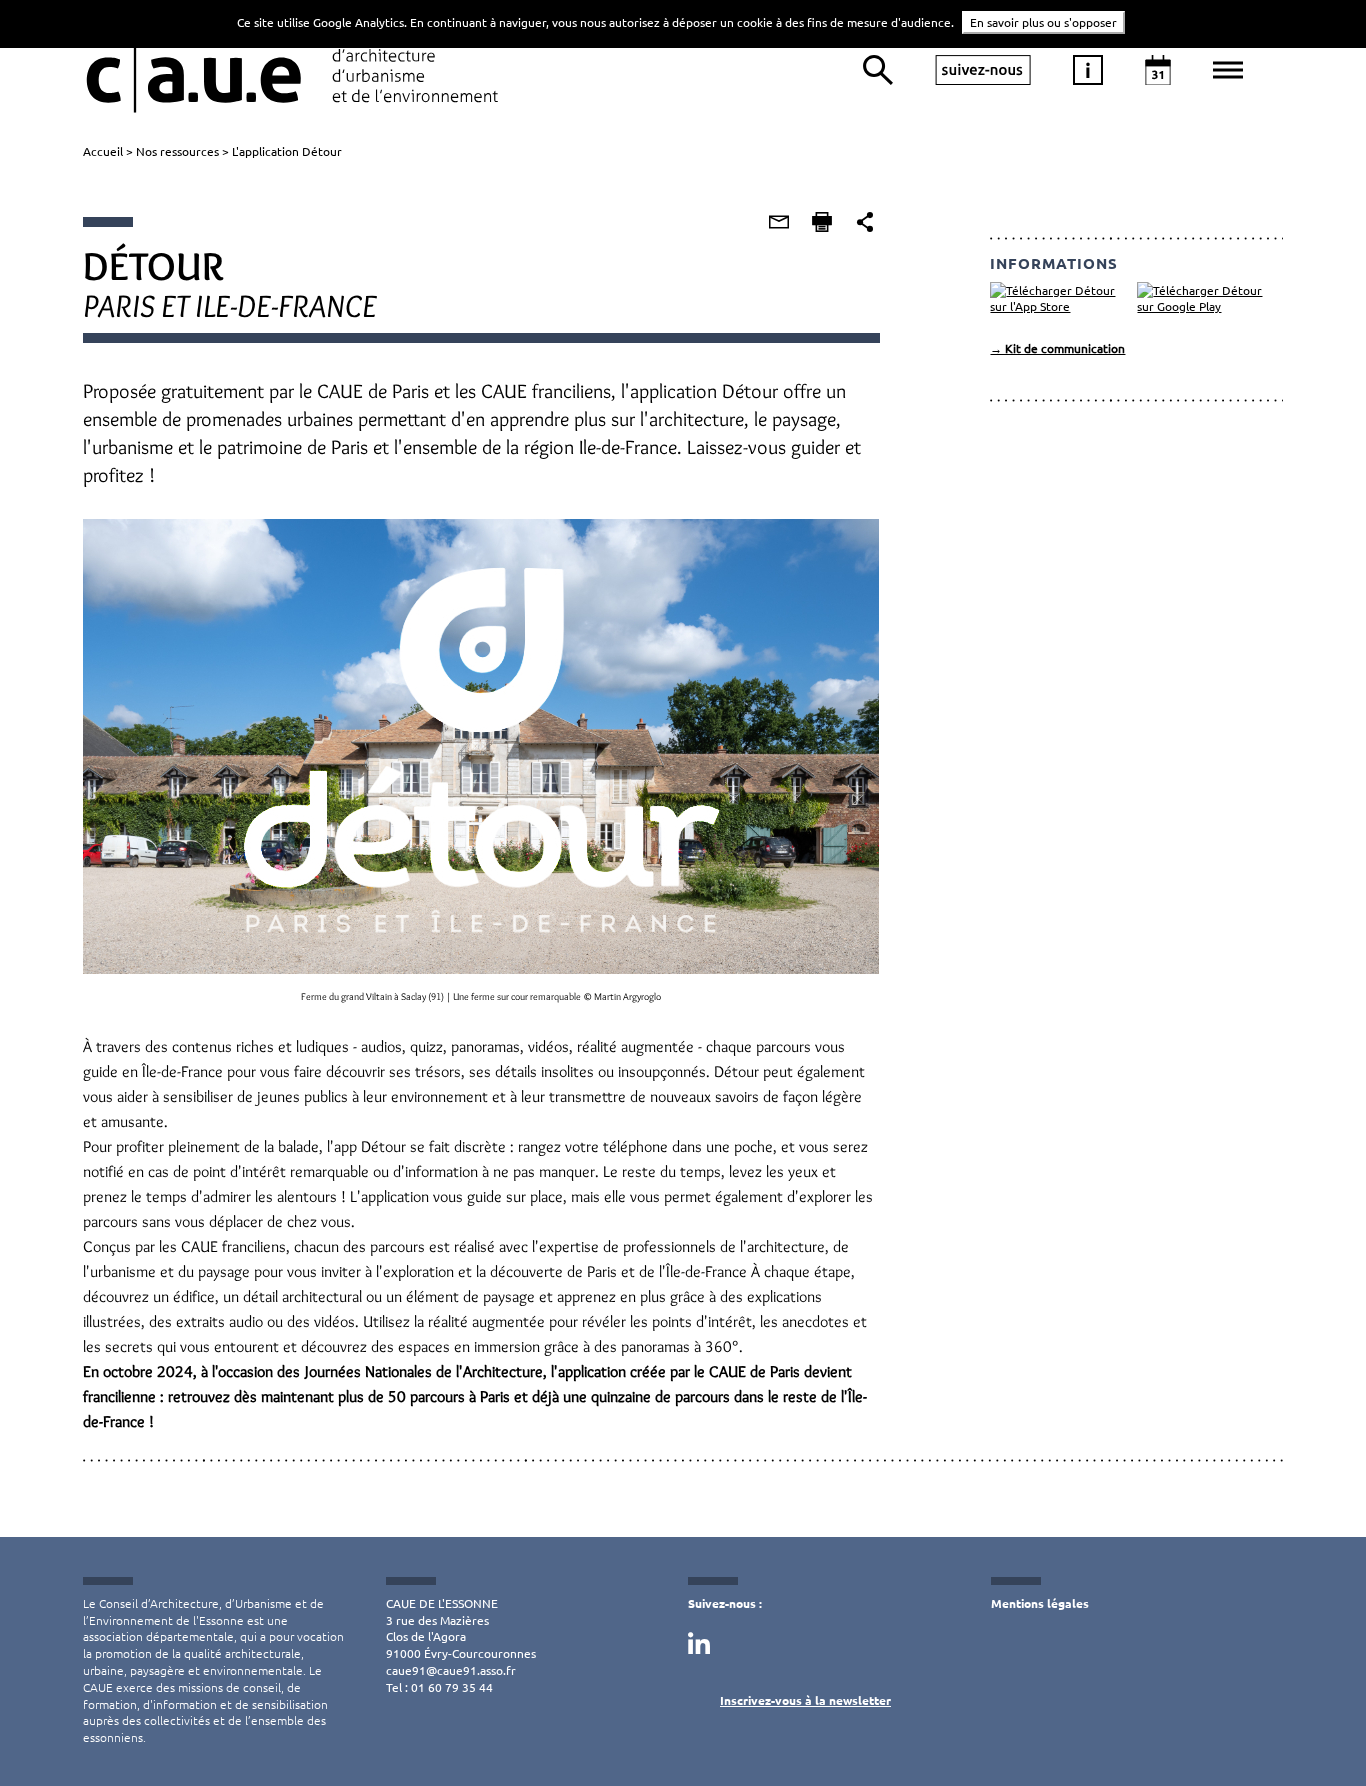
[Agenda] (1158, 70)
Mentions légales (1040, 1603)
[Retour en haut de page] (1310, 1730)
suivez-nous (983, 70)
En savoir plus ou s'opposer (1043, 22)
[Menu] (1228, 70)
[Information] (1088, 70)
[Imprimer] (822, 222)
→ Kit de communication (1057, 348)
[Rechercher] (878, 70)
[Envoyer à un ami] (779, 222)
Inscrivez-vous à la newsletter (805, 1700)
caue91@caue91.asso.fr (451, 1670)
